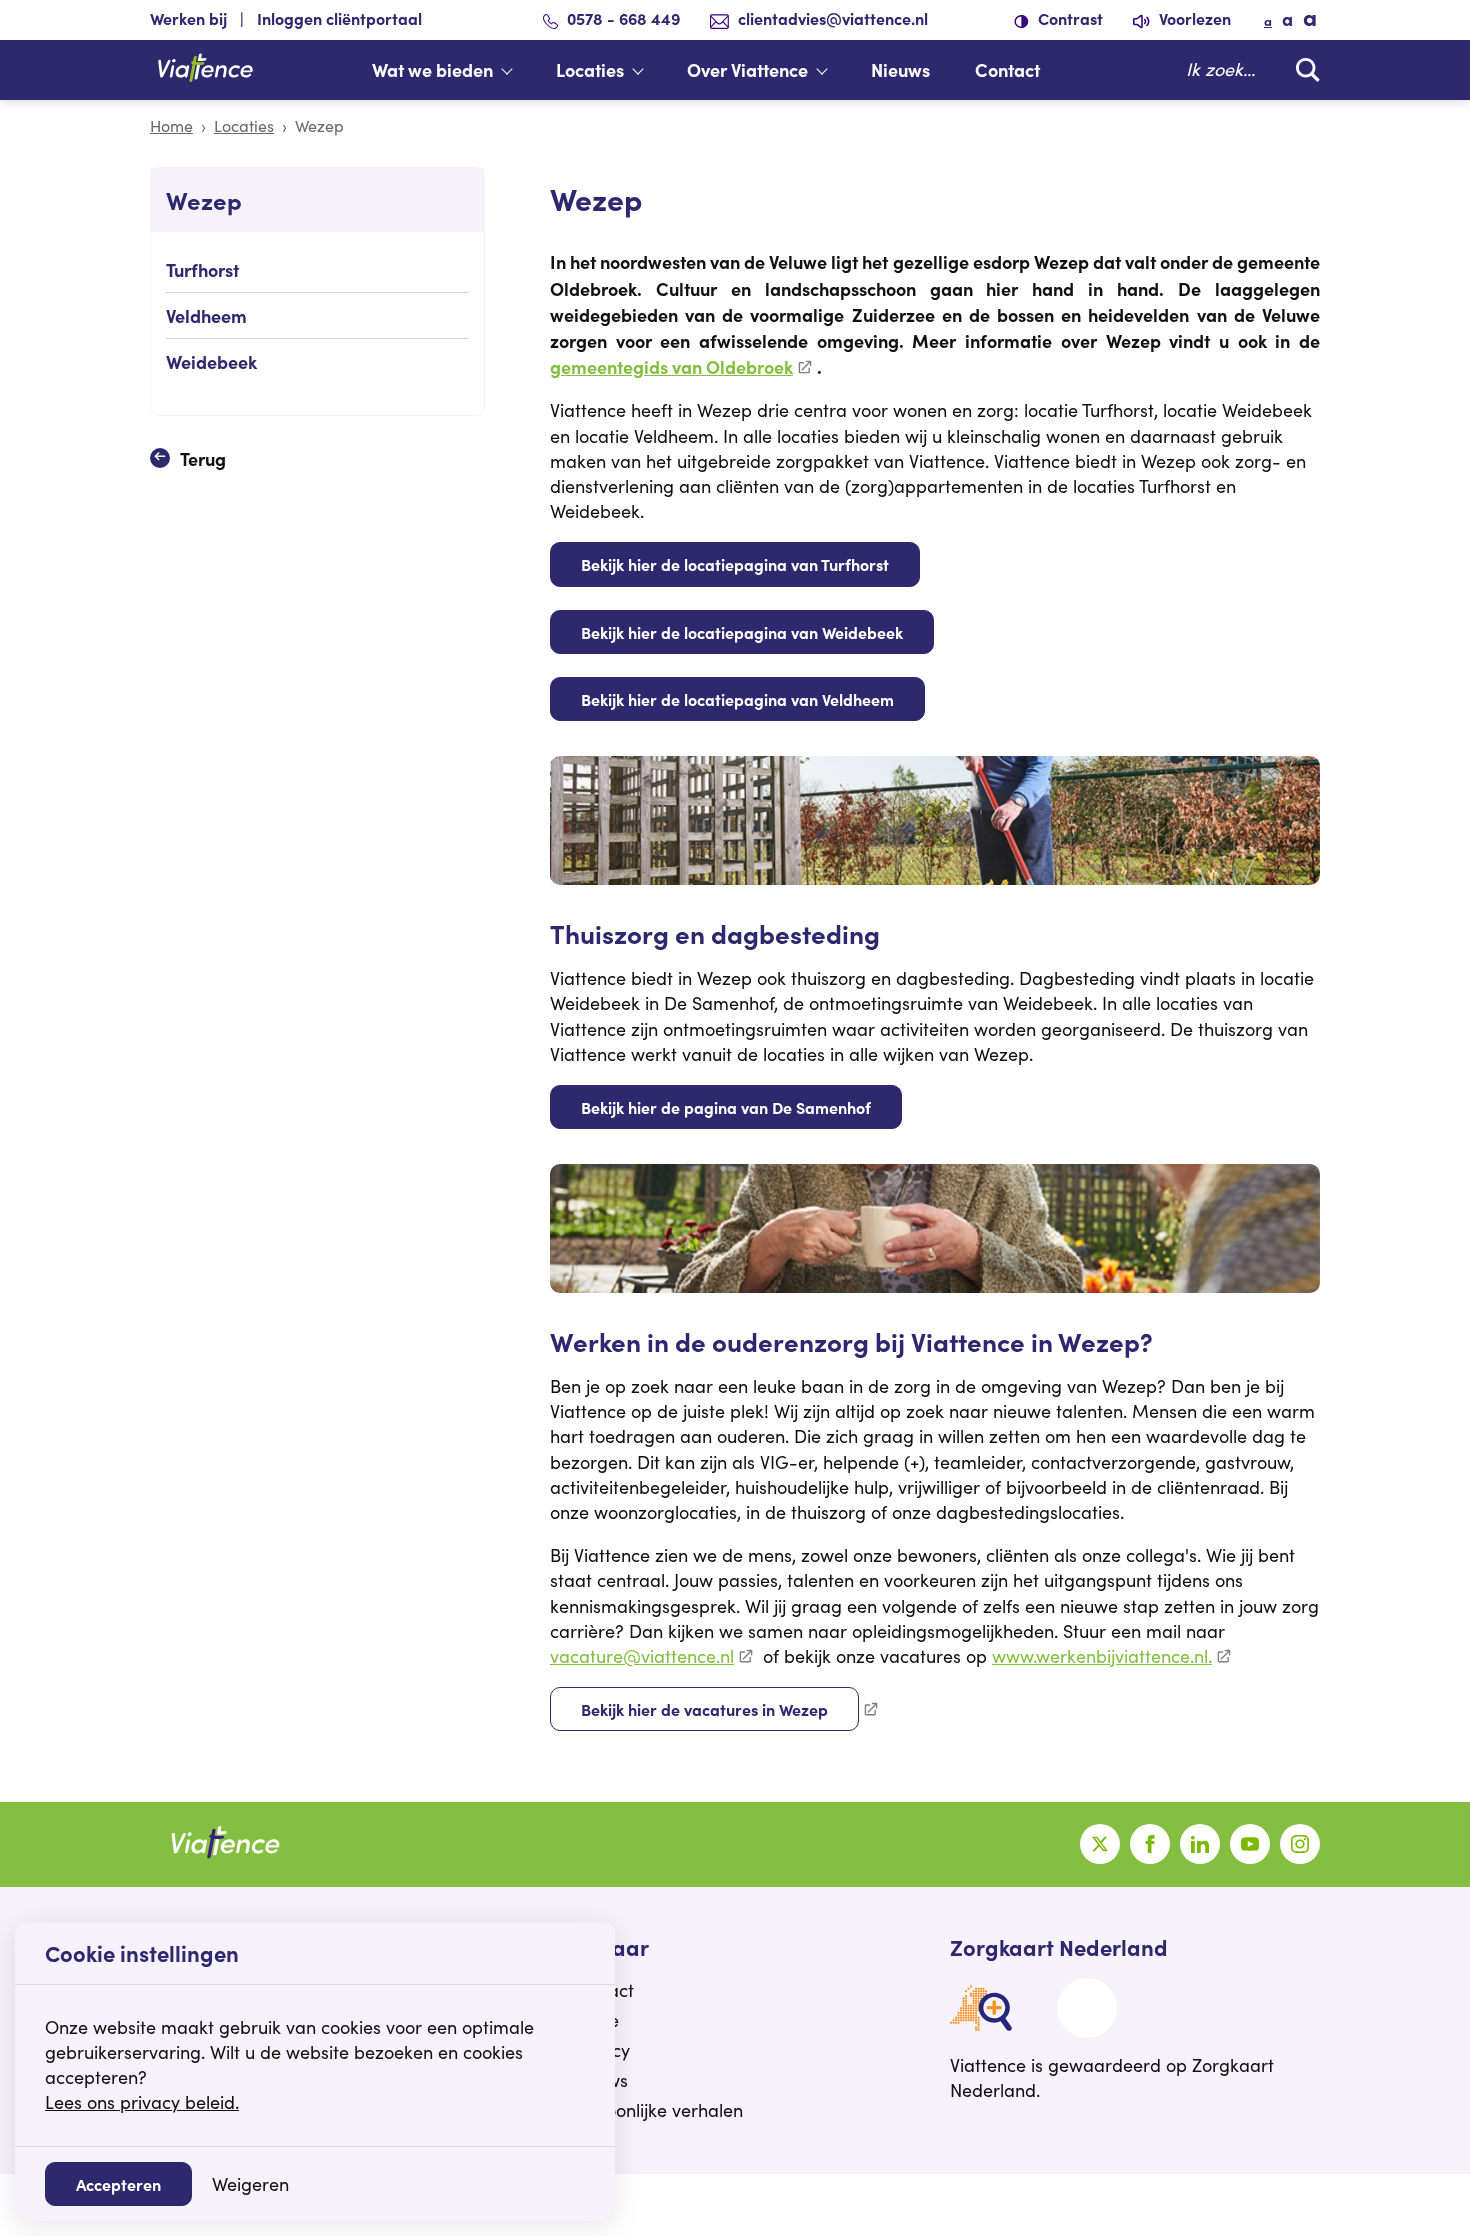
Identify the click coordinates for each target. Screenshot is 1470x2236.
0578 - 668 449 (623, 18)
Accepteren (118, 2184)
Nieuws (900, 69)
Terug (203, 458)
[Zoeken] (1303, 69)
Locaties (590, 69)
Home (171, 125)
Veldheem (206, 315)
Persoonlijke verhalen (656, 2110)
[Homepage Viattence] (205, 70)
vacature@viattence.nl (642, 1656)
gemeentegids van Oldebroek (671, 366)
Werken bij (188, 18)
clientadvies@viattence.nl (833, 18)
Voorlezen (1193, 18)
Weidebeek (211, 361)
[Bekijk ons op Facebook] (1150, 1844)
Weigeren (250, 2184)
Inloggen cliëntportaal (339, 18)
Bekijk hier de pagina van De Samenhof (726, 1107)
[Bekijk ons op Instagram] (1300, 1844)
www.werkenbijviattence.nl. (1102, 1656)
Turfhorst (202, 269)
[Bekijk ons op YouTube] (1250, 1844)
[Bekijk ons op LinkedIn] (1200, 1844)
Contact (1007, 69)
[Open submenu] (517, 70)
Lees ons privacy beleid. (142, 2102)
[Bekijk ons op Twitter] (1100, 1844)
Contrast (1068, 18)
